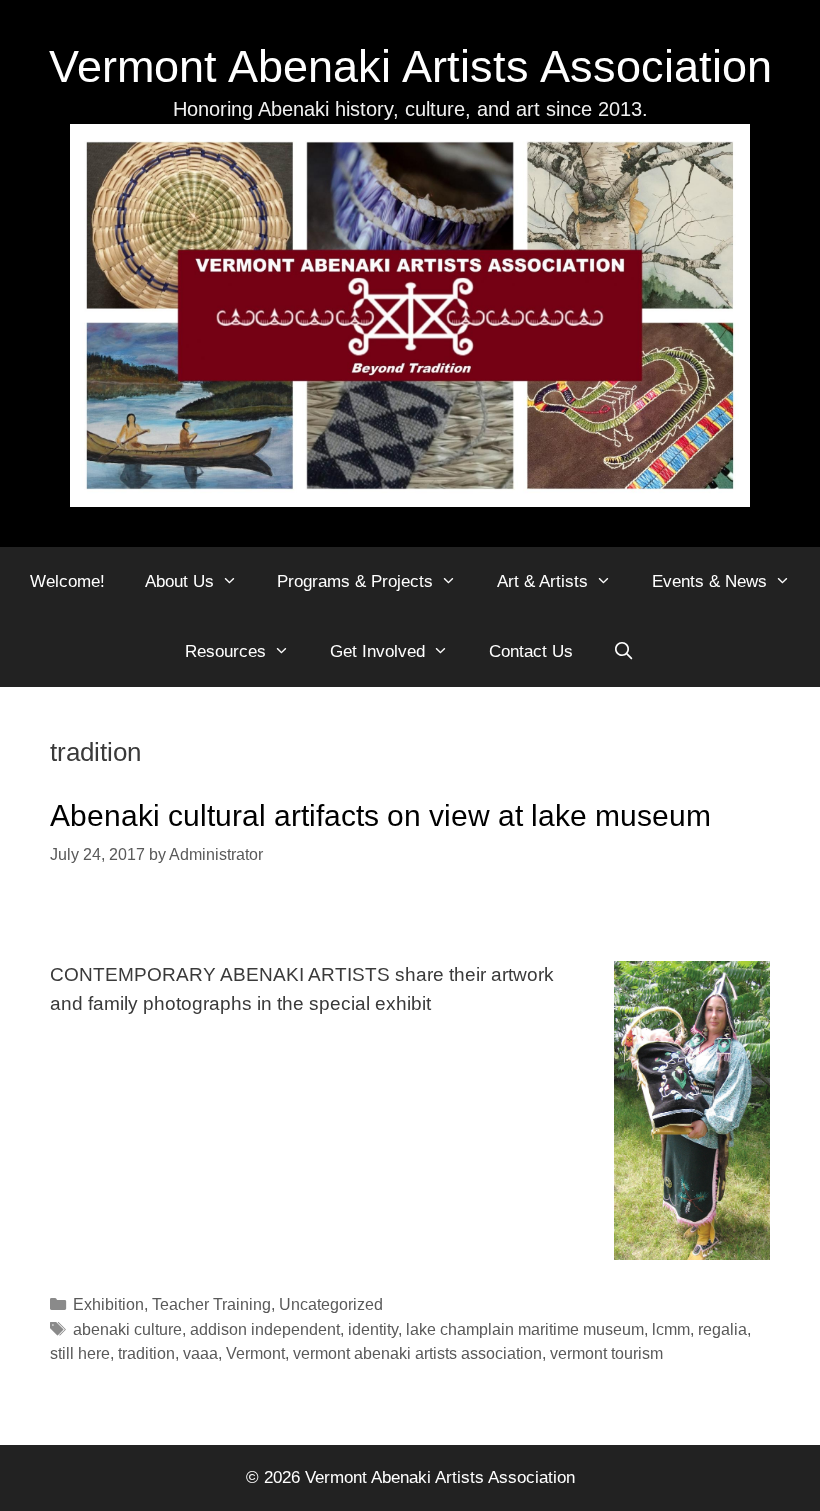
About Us (179, 581)
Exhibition (108, 1304)
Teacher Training (211, 1304)
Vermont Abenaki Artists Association (410, 66)
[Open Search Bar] (624, 652)
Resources (225, 651)
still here (80, 1353)
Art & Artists (542, 581)
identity (373, 1329)
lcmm (671, 1329)
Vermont (255, 1353)
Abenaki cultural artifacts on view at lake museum (380, 815)
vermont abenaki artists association (417, 1353)
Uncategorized (331, 1304)
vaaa (200, 1353)
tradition (146, 1353)
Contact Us (531, 651)
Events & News (709, 581)
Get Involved (377, 651)
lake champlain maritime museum (525, 1329)
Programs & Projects (355, 581)
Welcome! (67, 581)
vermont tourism (606, 1353)
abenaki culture (127, 1329)
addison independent (265, 1329)
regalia (722, 1329)
